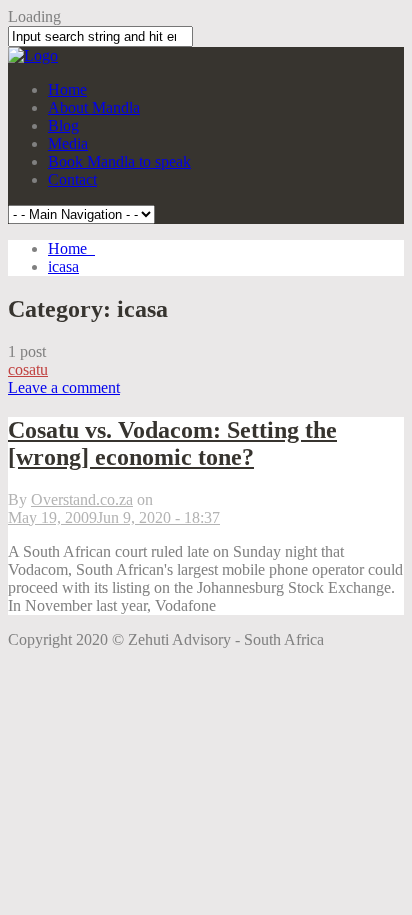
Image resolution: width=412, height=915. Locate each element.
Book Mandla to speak (119, 161)
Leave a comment (64, 387)
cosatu (28, 369)
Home (67, 89)
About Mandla (94, 107)
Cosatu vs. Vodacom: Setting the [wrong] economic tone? (172, 443)
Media (68, 143)
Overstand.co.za (82, 499)
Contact (72, 179)
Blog (63, 125)
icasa (63, 266)
